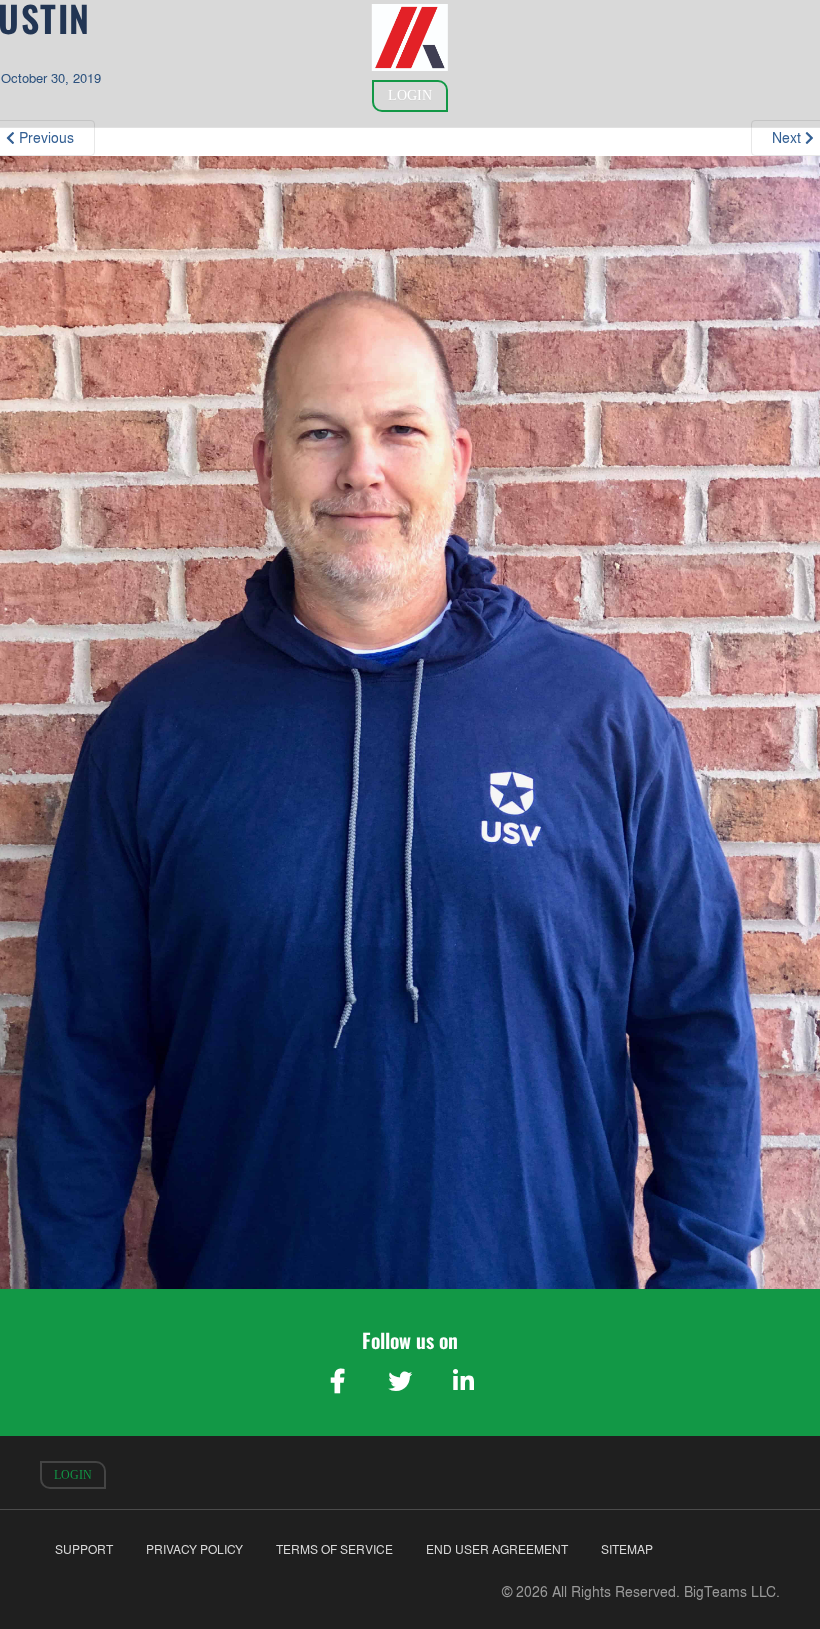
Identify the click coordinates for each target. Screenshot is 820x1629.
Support (84, 1549)
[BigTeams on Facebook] (337, 1381)
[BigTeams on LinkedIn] (463, 1381)
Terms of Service (334, 1549)
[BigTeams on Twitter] (400, 1381)
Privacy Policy (194, 1549)
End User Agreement (497, 1549)
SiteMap (627, 1549)
